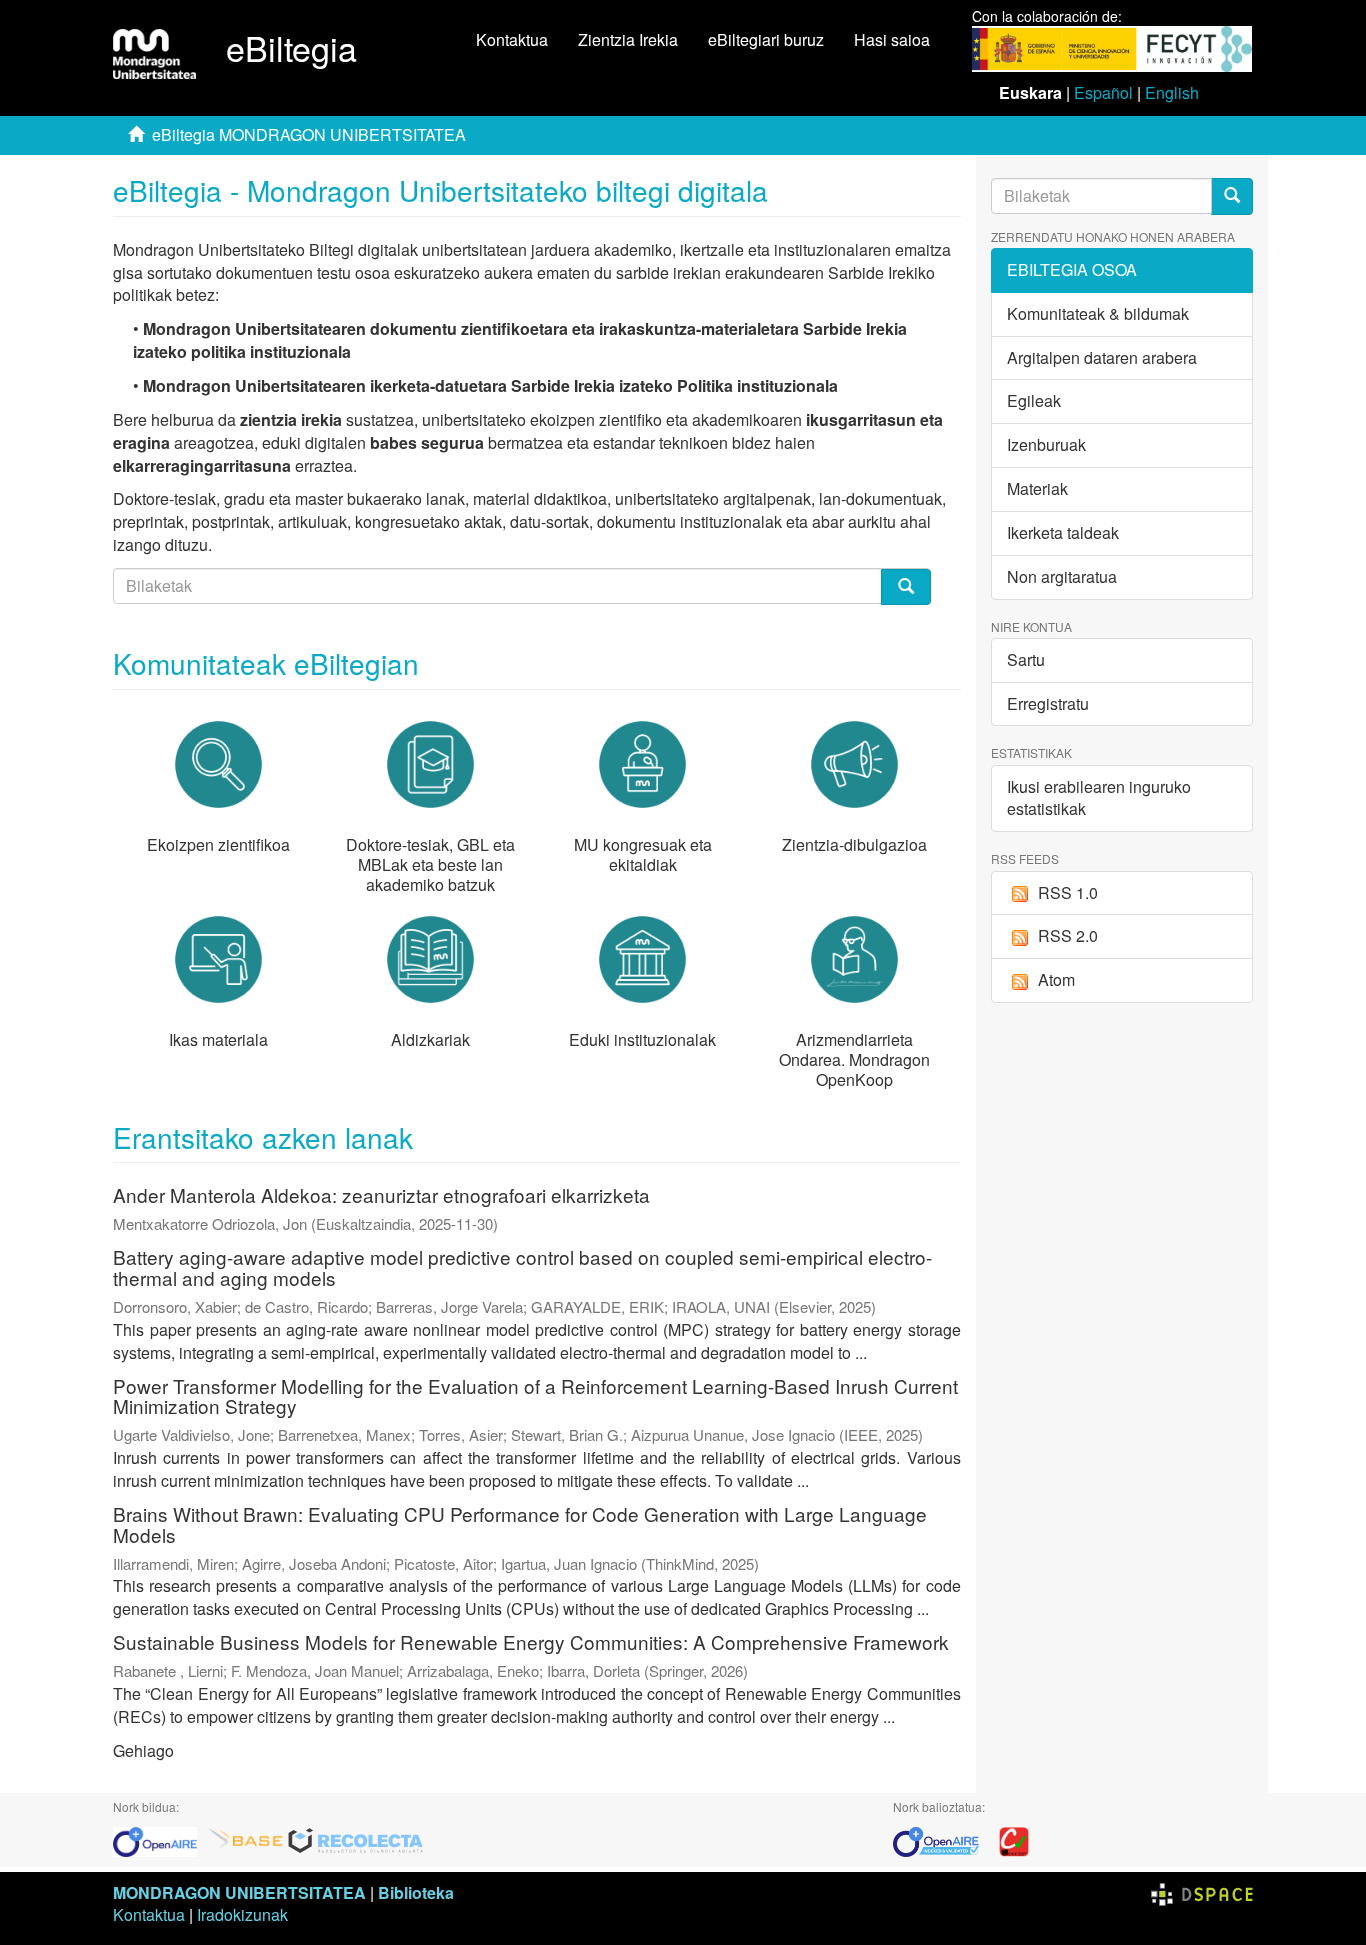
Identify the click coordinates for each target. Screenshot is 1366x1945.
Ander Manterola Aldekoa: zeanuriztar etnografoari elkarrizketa (381, 1194)
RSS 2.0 (1068, 935)
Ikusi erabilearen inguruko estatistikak (1099, 798)
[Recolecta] (356, 1839)
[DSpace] (1202, 1892)
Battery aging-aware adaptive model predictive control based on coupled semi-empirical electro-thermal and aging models (522, 1267)
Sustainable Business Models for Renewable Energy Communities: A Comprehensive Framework (531, 1641)
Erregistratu (1048, 703)
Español (1103, 92)
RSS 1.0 (1068, 892)
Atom (1056, 979)
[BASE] (246, 1839)
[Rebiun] (1014, 1839)
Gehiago (143, 1750)
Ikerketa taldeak (1063, 532)
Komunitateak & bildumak (1098, 313)
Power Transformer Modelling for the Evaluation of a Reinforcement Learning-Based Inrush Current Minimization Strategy (535, 1396)
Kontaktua (512, 39)
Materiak (1037, 488)
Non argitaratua (1062, 576)
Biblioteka (416, 1892)
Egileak (1034, 400)
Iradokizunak (242, 1914)
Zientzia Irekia (628, 39)
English (1172, 92)
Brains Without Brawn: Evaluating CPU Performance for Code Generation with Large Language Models (520, 1524)
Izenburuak (1046, 444)
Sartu (1026, 659)
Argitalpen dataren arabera (1102, 357)
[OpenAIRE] (160, 1839)
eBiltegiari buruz (766, 39)
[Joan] (1232, 196)
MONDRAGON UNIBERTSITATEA (239, 1892)
